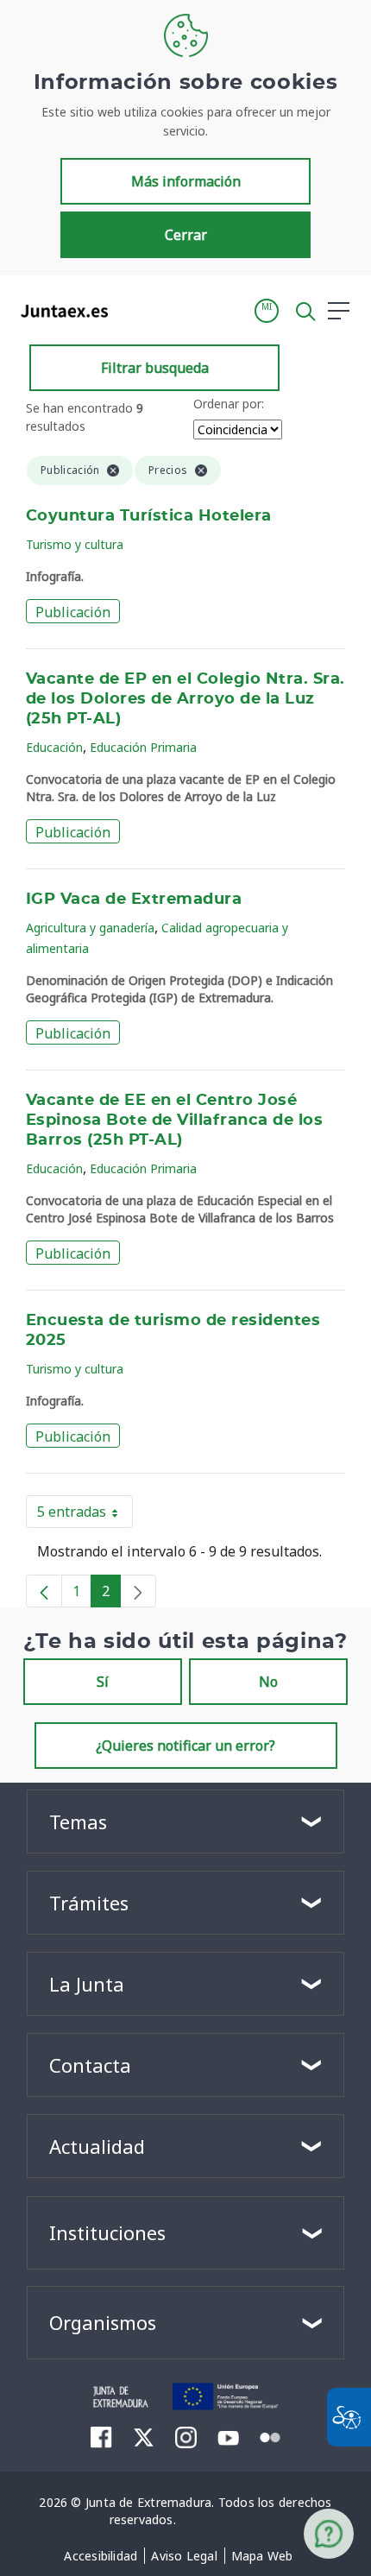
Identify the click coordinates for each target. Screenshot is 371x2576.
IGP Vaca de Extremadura (134, 900)
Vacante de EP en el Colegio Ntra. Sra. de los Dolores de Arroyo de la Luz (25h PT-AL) (185, 699)
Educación (54, 747)
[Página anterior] (44, 1591)
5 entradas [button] (85, 1515)
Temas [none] (78, 1822)
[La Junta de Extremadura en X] (144, 2437)
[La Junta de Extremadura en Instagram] (186, 2437)
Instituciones (107, 2232)
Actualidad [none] (97, 2146)
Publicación (73, 612)
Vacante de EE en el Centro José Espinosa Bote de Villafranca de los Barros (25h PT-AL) (174, 1121)
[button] (267, 311)
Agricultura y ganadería (90, 928)
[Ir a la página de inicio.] (59, 311)
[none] (138, 1591)
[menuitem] (101, 2556)
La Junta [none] (87, 1984)
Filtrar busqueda (155, 368)
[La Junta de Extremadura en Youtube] (228, 2436)
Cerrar (186, 235)
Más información (186, 181)
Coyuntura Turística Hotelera (149, 516)
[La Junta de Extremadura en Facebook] (101, 2437)
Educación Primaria (143, 747)
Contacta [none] (90, 2065)
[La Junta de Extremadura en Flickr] (270, 2436)
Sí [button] (103, 1682)
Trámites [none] (89, 1903)
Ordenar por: (229, 404)
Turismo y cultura (75, 544)
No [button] (268, 1682)
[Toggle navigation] (132, 310)
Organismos (103, 2322)
